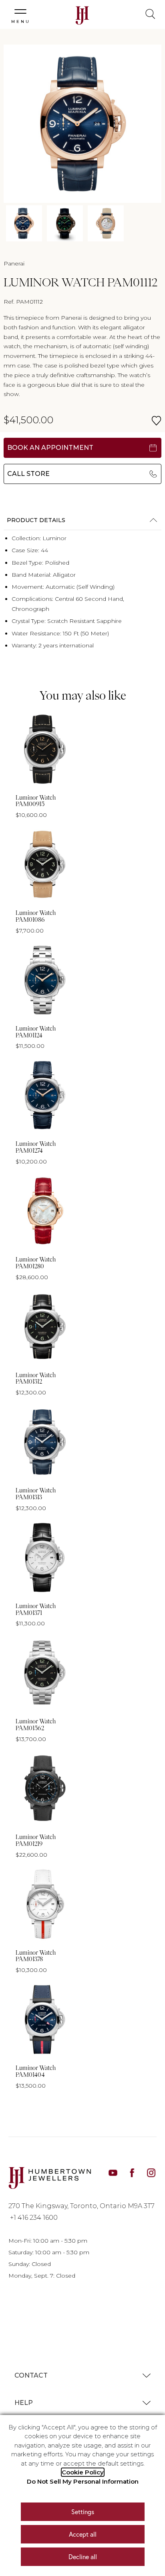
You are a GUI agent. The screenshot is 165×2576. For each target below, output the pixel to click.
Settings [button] (83, 2512)
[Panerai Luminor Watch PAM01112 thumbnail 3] (106, 223)
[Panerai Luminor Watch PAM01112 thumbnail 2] (65, 223)
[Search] (145, 10)
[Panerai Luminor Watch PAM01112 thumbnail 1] (24, 223)
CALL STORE (28, 474)
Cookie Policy (83, 2472)
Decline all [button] (83, 2557)
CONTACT (31, 2375)
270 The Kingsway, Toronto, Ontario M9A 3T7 (81, 2206)
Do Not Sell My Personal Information (83, 2481)
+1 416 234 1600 (34, 2218)
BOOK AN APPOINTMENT (50, 448)
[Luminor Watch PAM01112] (82, 124)
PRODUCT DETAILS (36, 520)
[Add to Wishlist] (156, 421)
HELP (24, 2403)
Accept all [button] (83, 2534)
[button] (20, 13)
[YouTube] (113, 2172)
